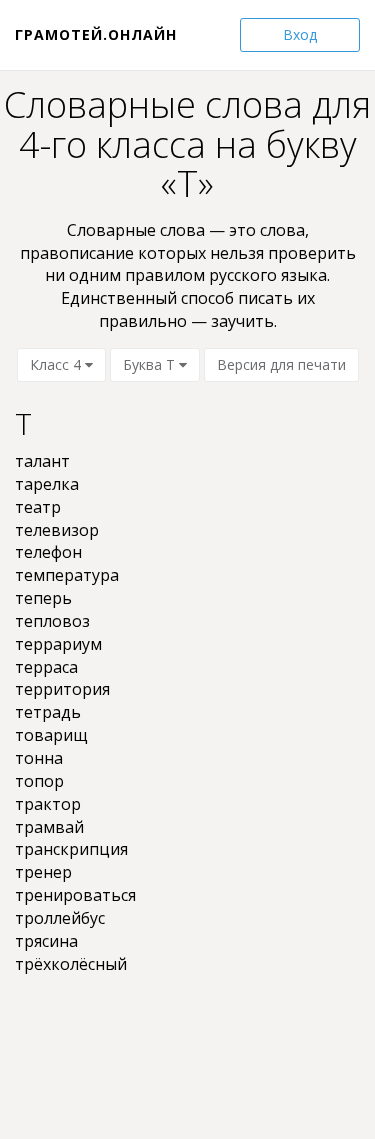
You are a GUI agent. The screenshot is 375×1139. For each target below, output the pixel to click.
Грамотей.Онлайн (96, 34)
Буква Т (151, 364)
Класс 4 (57, 364)
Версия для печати (281, 364)
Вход (300, 34)
